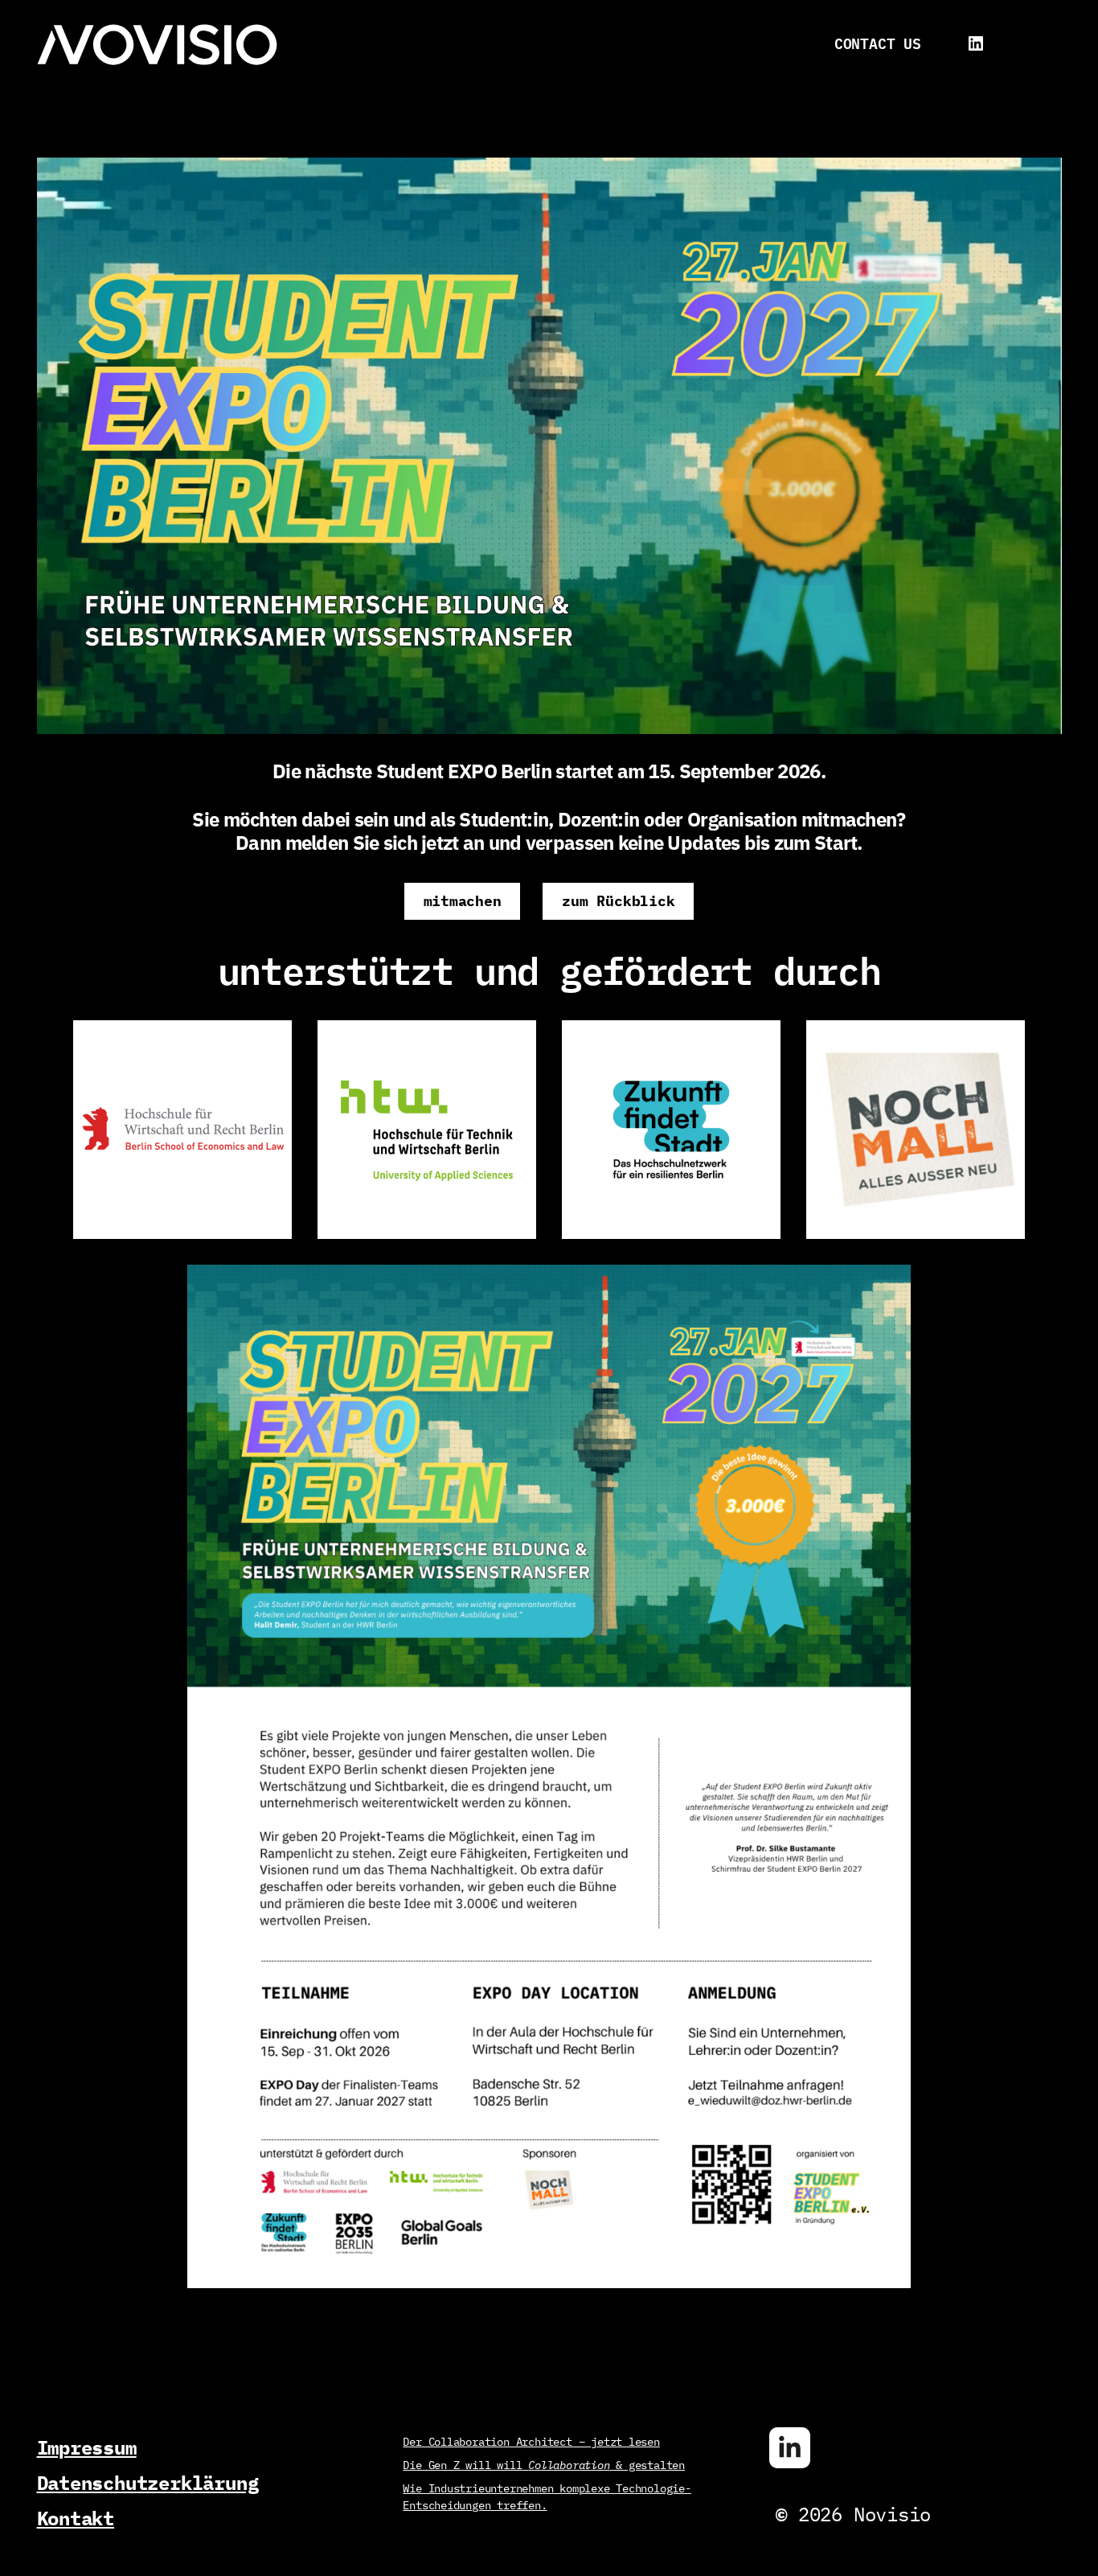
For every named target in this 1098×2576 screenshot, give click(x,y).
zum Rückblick (618, 901)
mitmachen (463, 901)
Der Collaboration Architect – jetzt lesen (531, 2442)
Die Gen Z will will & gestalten (544, 2465)
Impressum (87, 2448)
